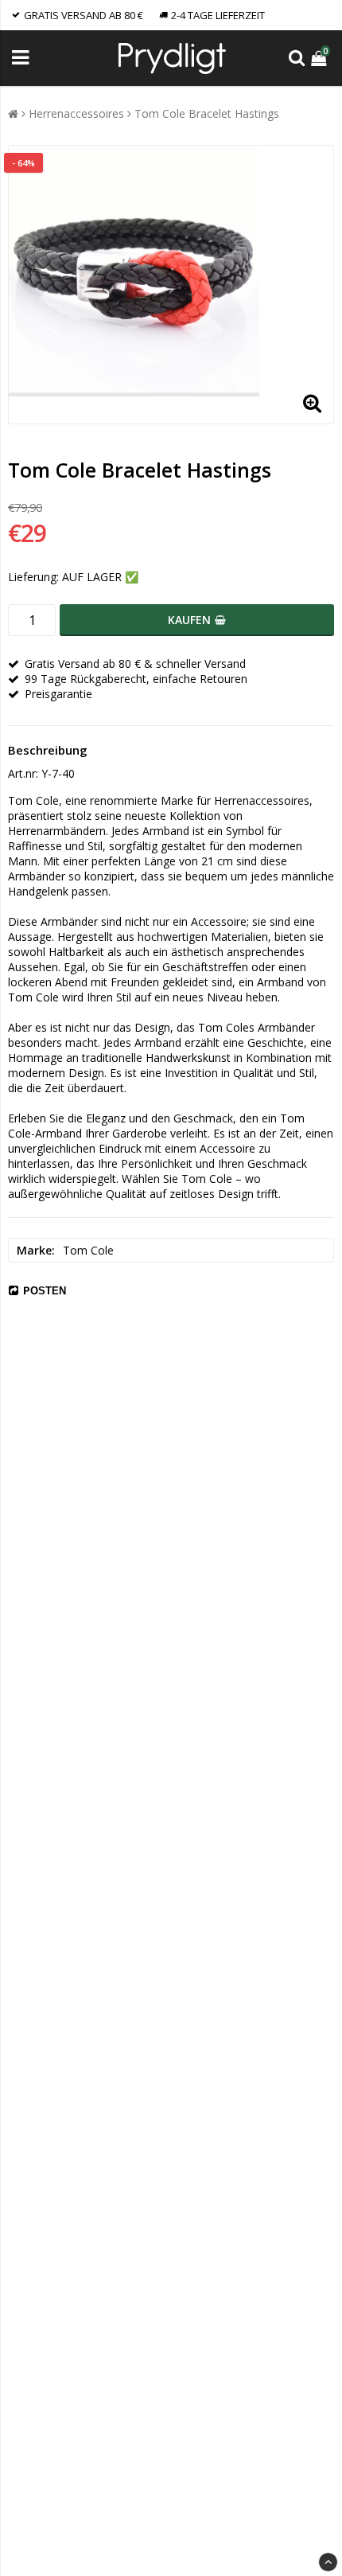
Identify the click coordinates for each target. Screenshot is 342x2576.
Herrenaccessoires (76, 113)
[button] (321, 58)
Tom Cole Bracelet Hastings (207, 113)
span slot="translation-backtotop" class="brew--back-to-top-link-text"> (328, 2562)
